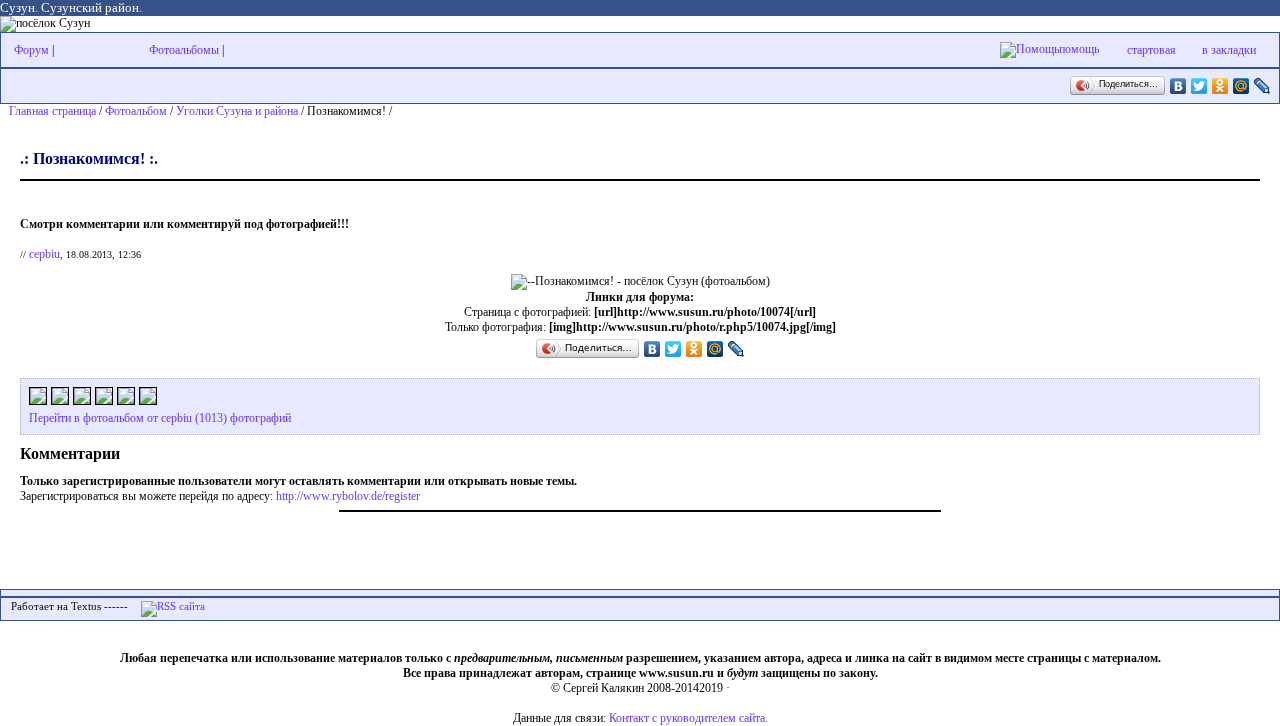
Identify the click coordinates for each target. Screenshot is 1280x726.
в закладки (1229, 50)
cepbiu (44, 254)
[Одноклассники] (1220, 86)
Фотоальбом (136, 111)
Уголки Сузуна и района (237, 111)
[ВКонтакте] (1178, 86)
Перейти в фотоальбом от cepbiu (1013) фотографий (160, 418)
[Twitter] (1199, 86)
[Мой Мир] (1241, 86)
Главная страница (52, 111)
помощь (1079, 49)
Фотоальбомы (184, 50)
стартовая (1151, 50)
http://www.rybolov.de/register (348, 496)
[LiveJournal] (1262, 86)
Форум (31, 50)
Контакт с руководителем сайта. (688, 718)
